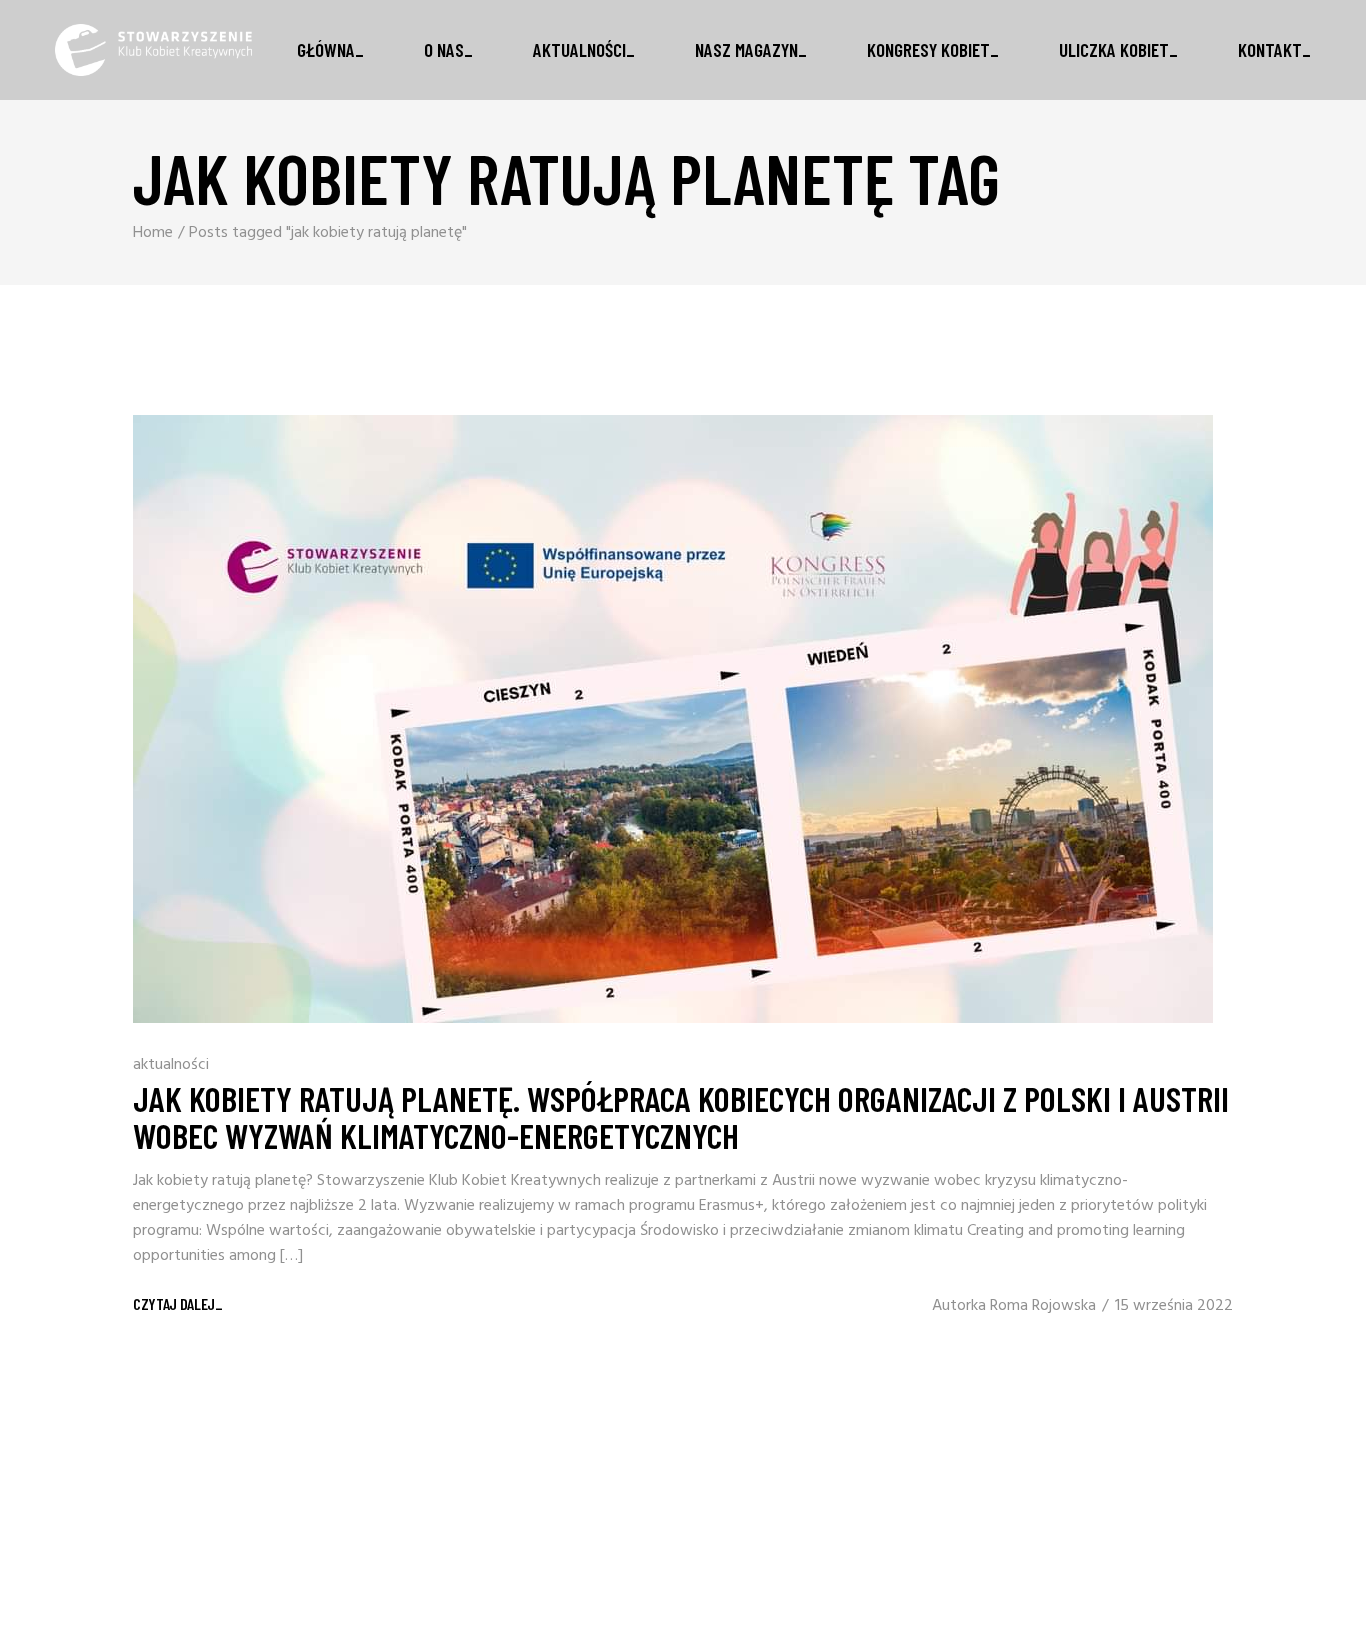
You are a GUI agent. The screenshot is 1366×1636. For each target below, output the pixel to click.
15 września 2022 (1174, 1306)
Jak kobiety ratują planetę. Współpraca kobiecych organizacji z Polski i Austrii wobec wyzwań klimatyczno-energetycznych (681, 1116)
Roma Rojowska (1043, 1306)
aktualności (171, 1065)
